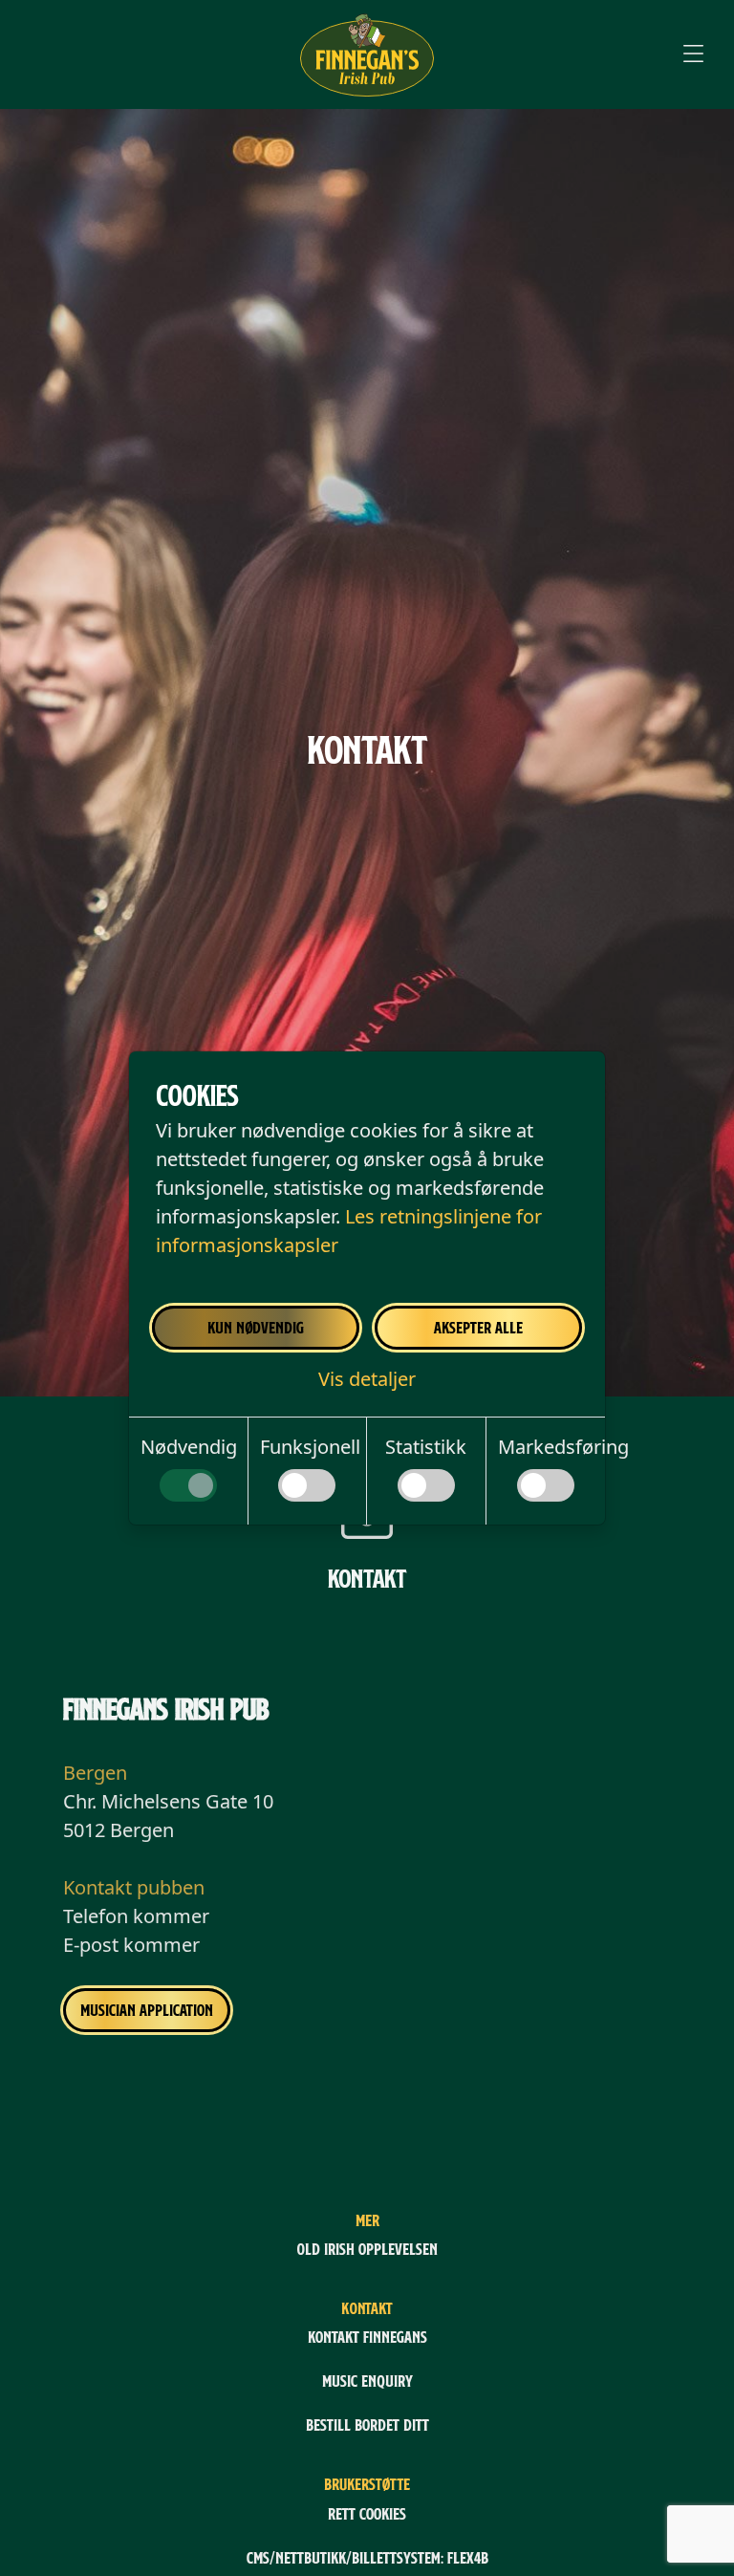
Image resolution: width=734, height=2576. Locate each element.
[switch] (188, 1485)
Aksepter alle (478, 1327)
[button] (367, 1379)
